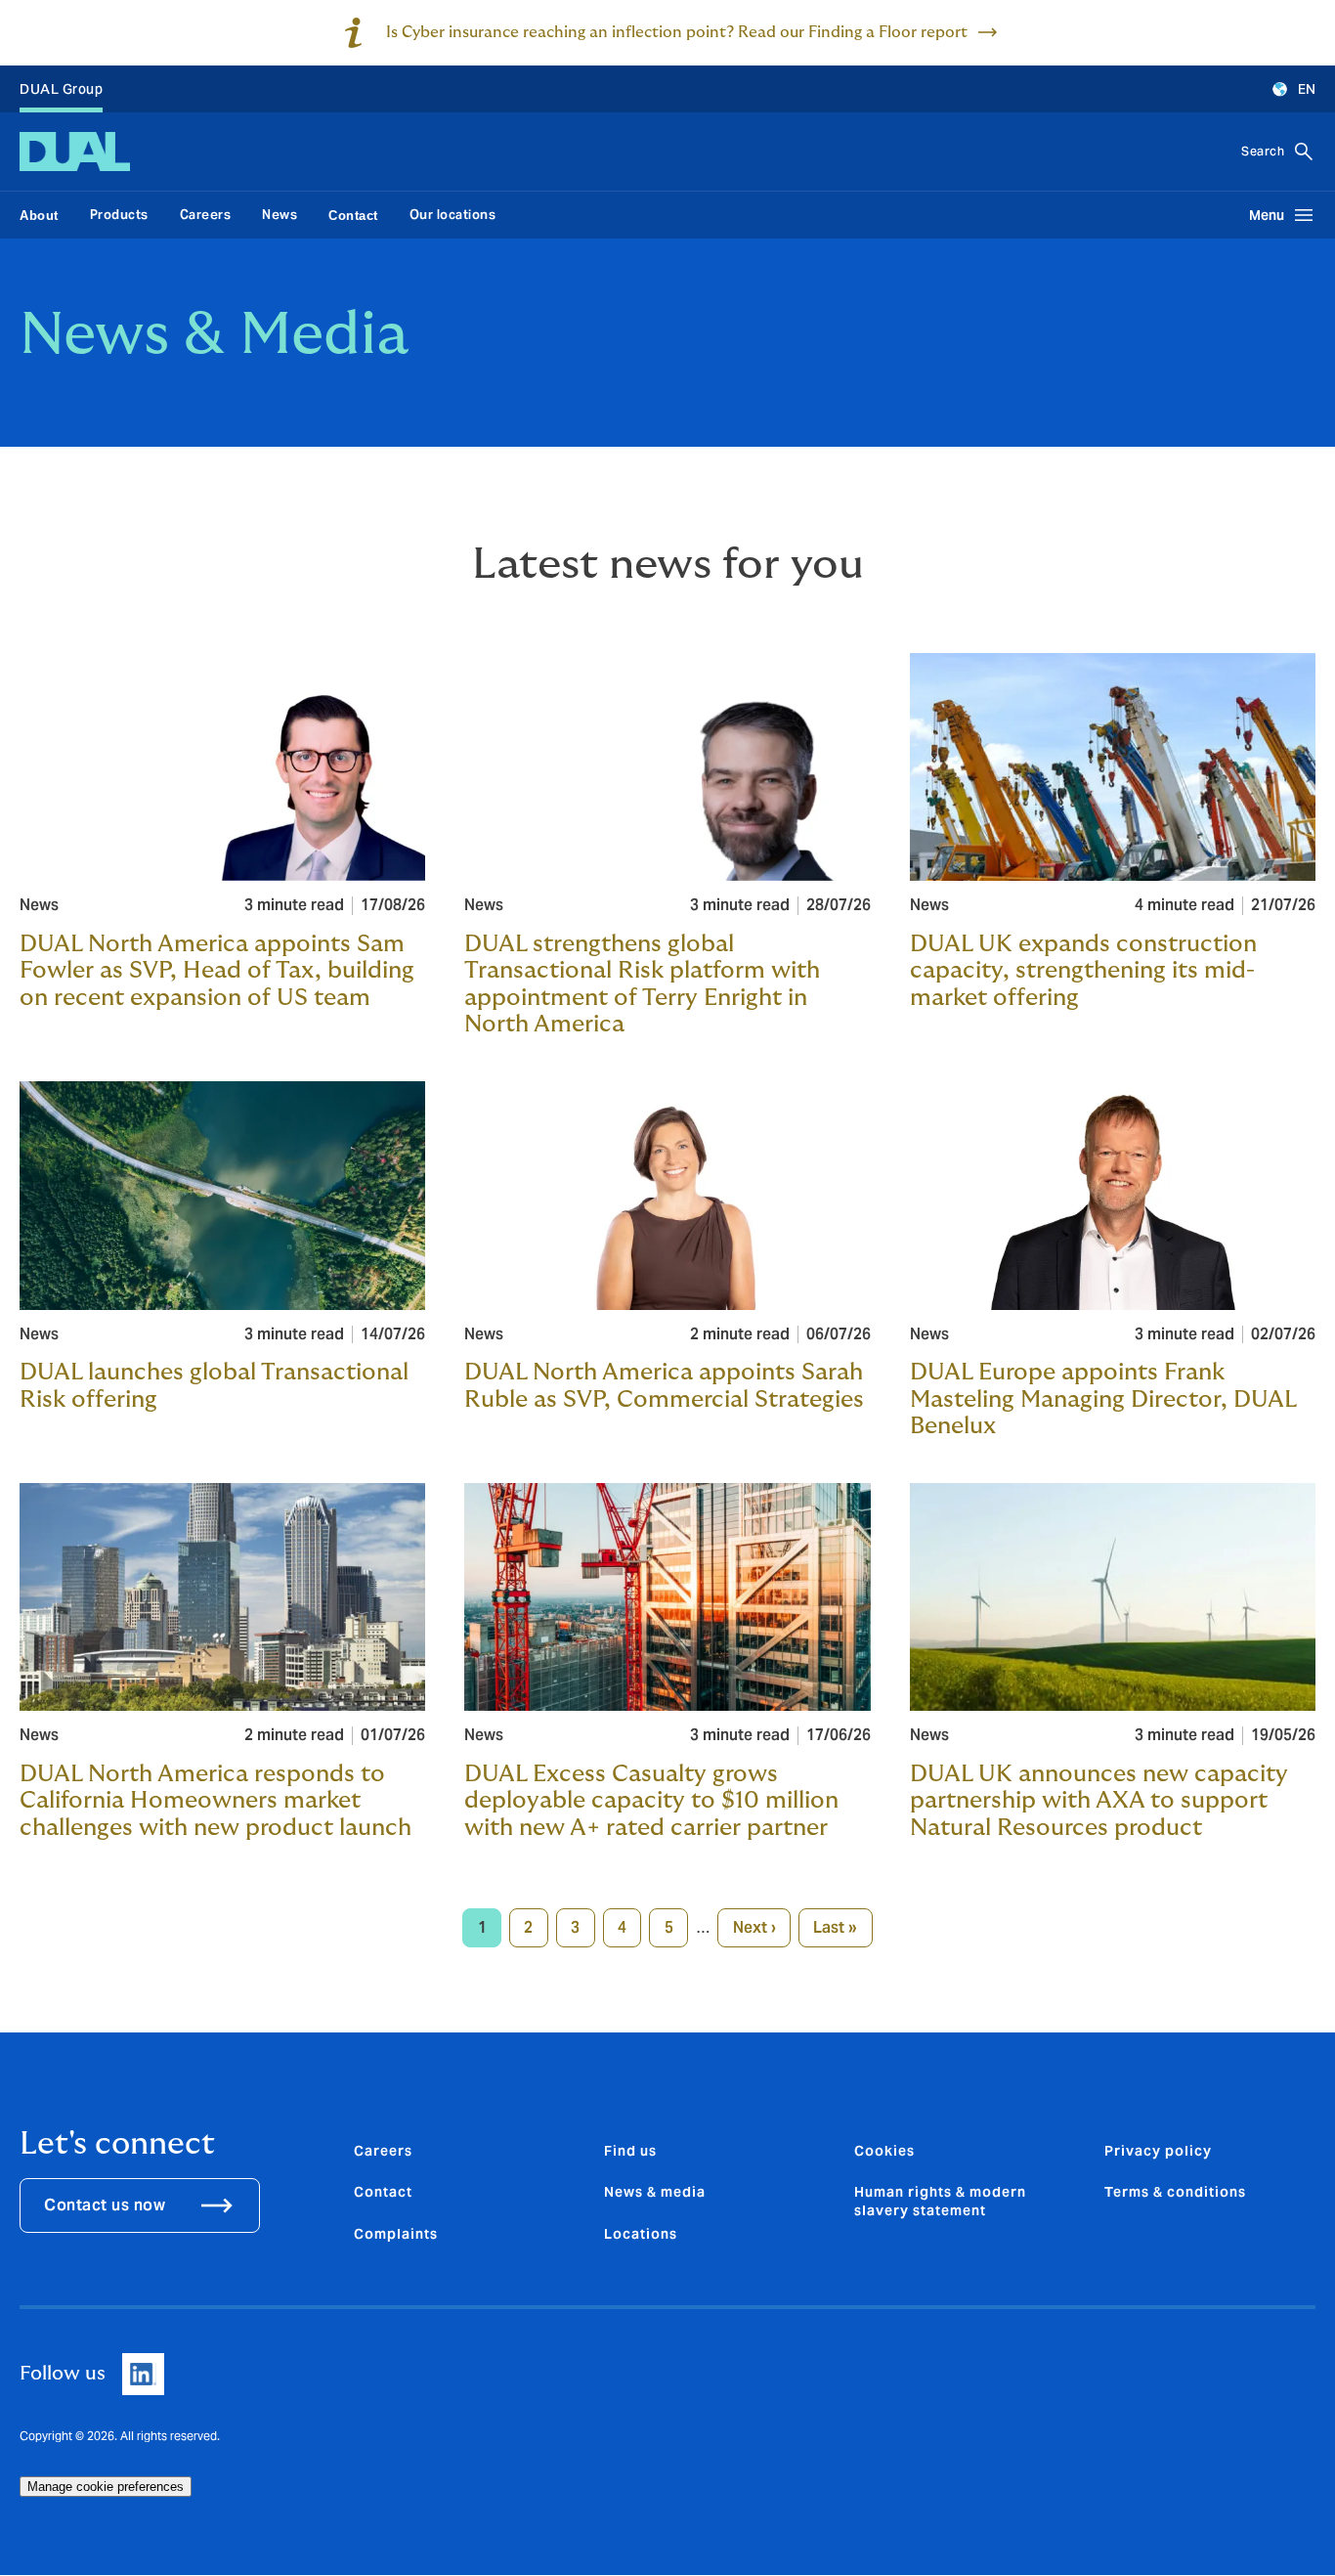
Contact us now (105, 2205)
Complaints (396, 2234)
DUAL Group (61, 89)
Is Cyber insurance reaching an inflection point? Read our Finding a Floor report (677, 32)
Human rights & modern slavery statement (940, 2201)
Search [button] (1263, 151)
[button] (1285, 89)
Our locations (453, 215)
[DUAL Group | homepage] (75, 152)
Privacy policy (1158, 2151)
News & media (655, 2192)
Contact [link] (353, 216)
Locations (641, 2234)
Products (119, 215)
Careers (206, 215)
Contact (383, 2192)
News (280, 215)
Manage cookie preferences (106, 2487)
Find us (630, 2151)
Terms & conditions (1175, 2192)
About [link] (39, 216)
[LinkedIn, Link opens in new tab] (143, 2374)
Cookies (884, 2151)
